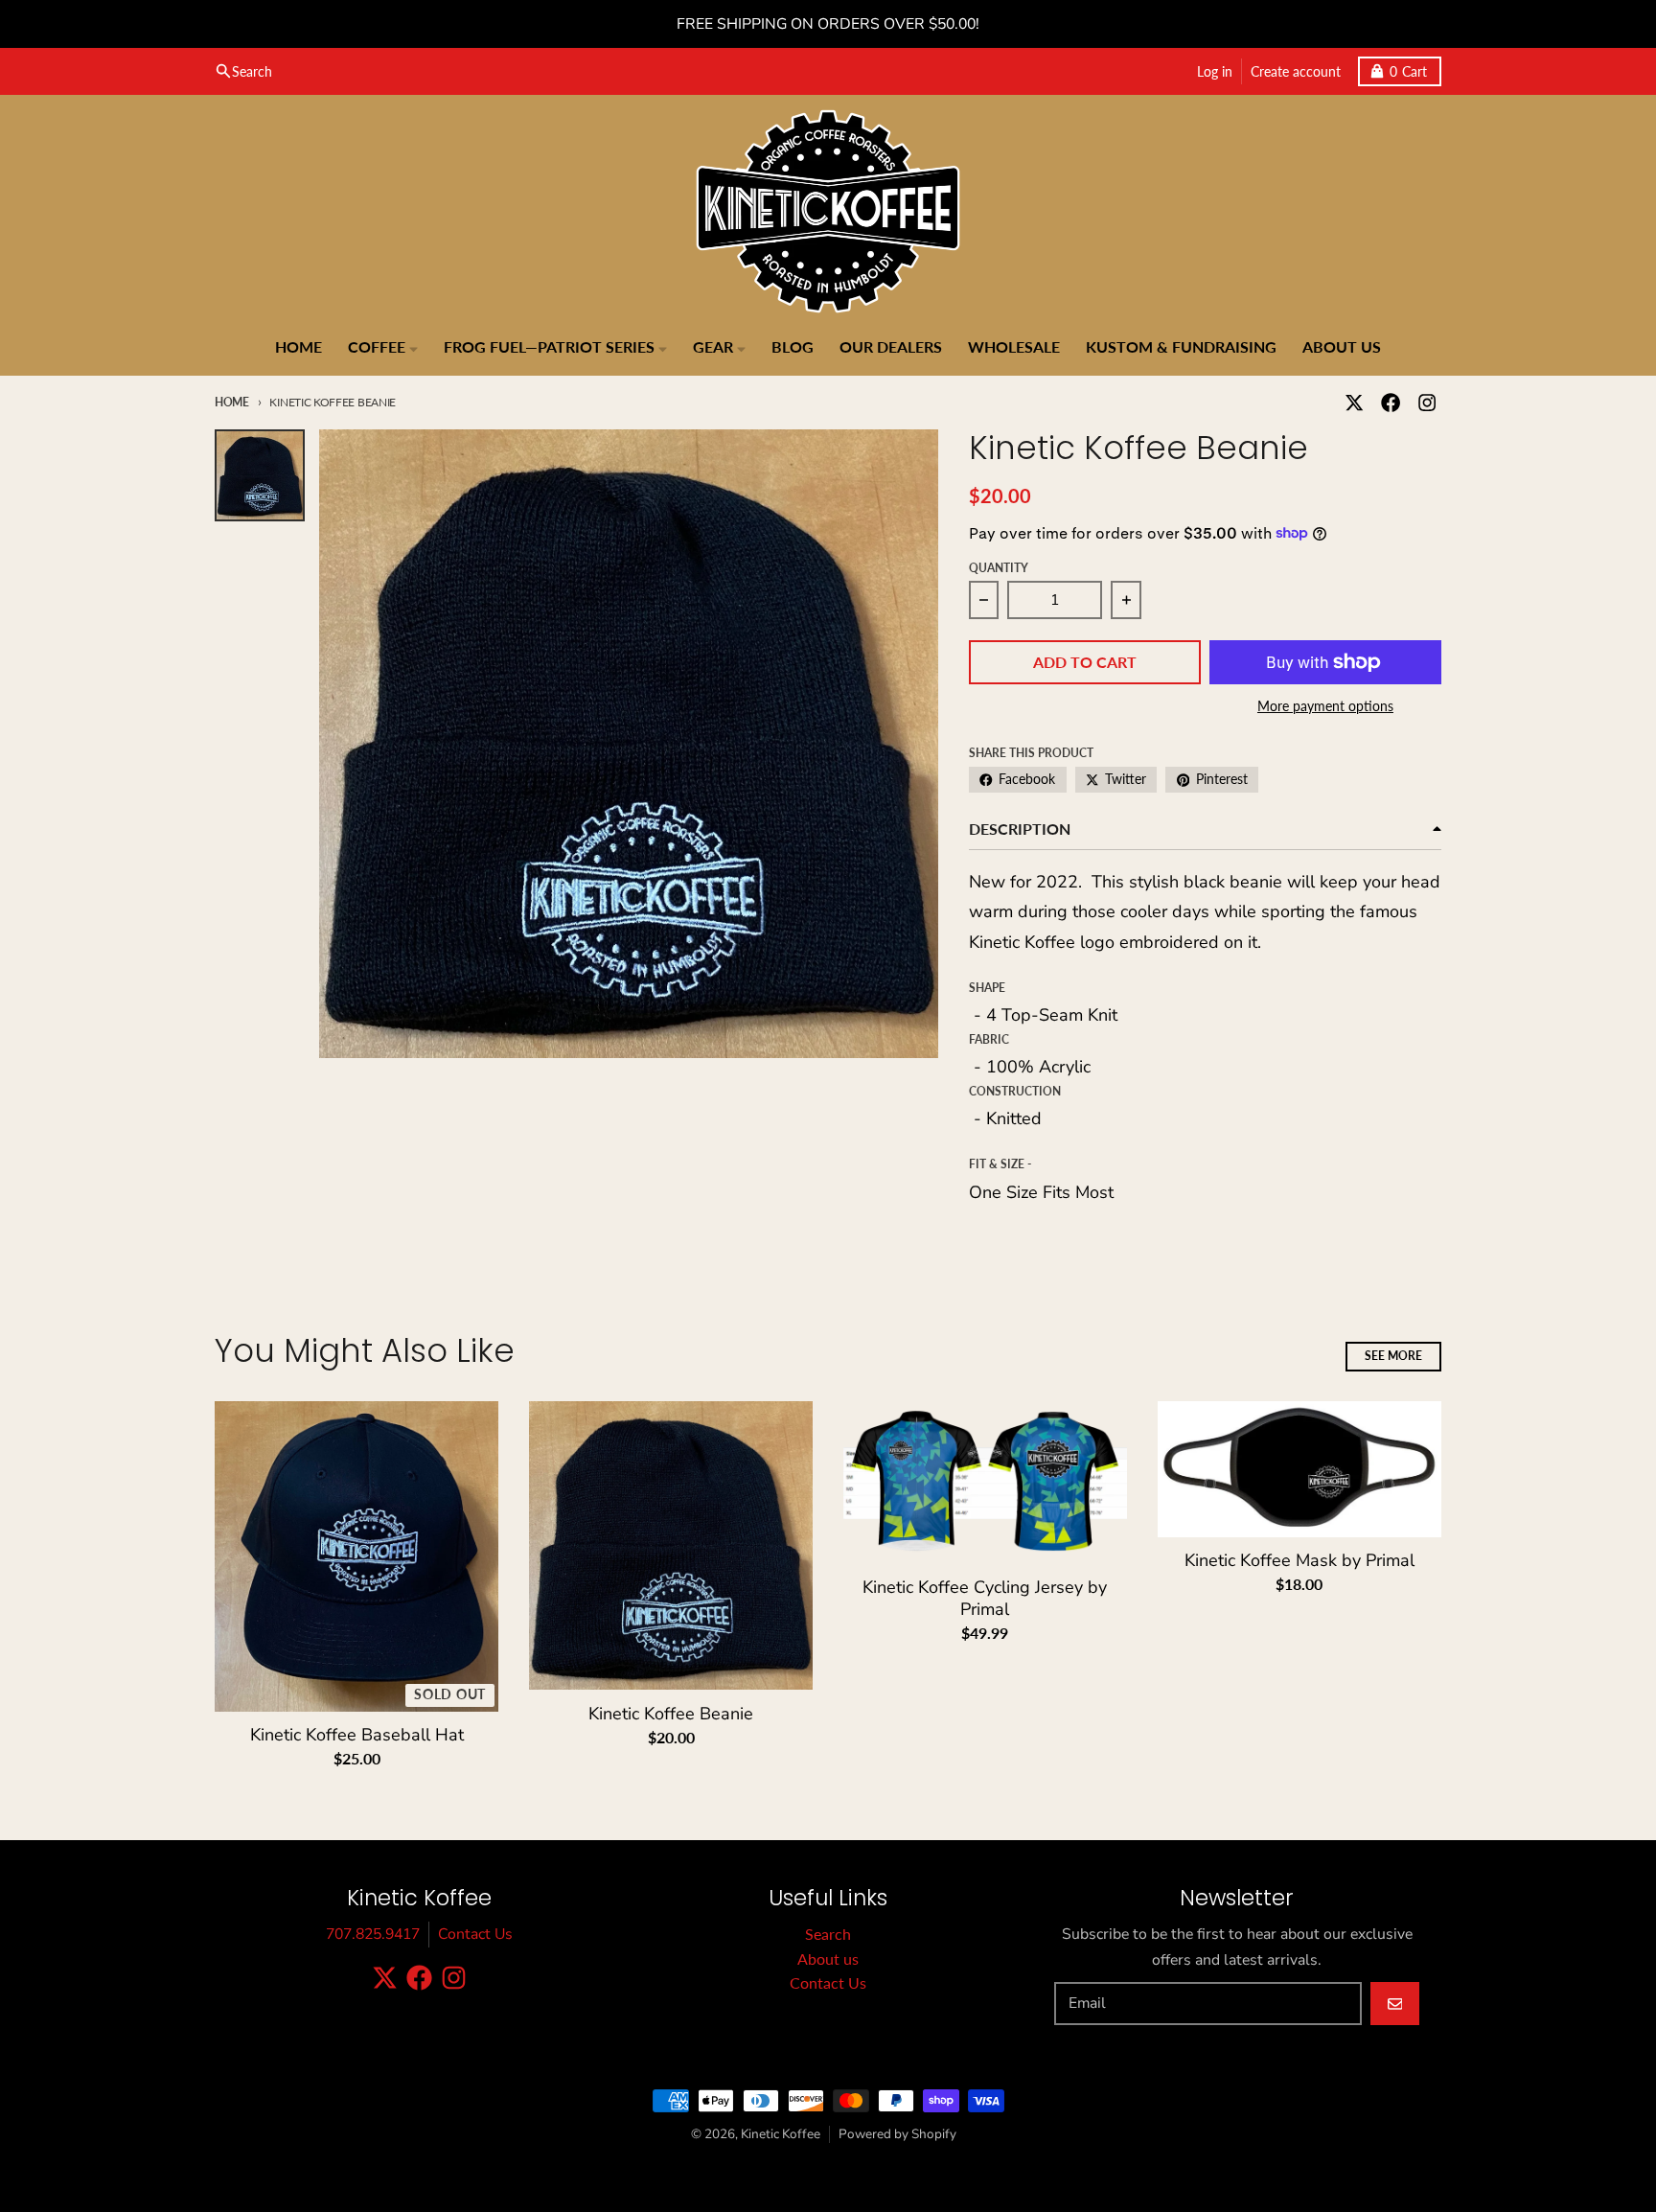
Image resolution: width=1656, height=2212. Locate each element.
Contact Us (475, 1934)
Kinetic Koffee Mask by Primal (1299, 1561)
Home (232, 402)
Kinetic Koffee (781, 2134)
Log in (1215, 71)
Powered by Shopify (897, 2134)
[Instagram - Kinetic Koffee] (1427, 402)
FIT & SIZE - (1001, 1164)
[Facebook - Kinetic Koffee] (1391, 402)
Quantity (999, 568)
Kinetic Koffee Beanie (671, 1714)
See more (1393, 1356)
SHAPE (987, 988)
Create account (1296, 71)
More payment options (1325, 706)
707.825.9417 (373, 1934)
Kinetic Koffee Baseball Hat (357, 1735)
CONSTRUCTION (1015, 1091)
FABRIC (989, 1039)
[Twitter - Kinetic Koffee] (1354, 402)
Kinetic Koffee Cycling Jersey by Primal (985, 1598)
